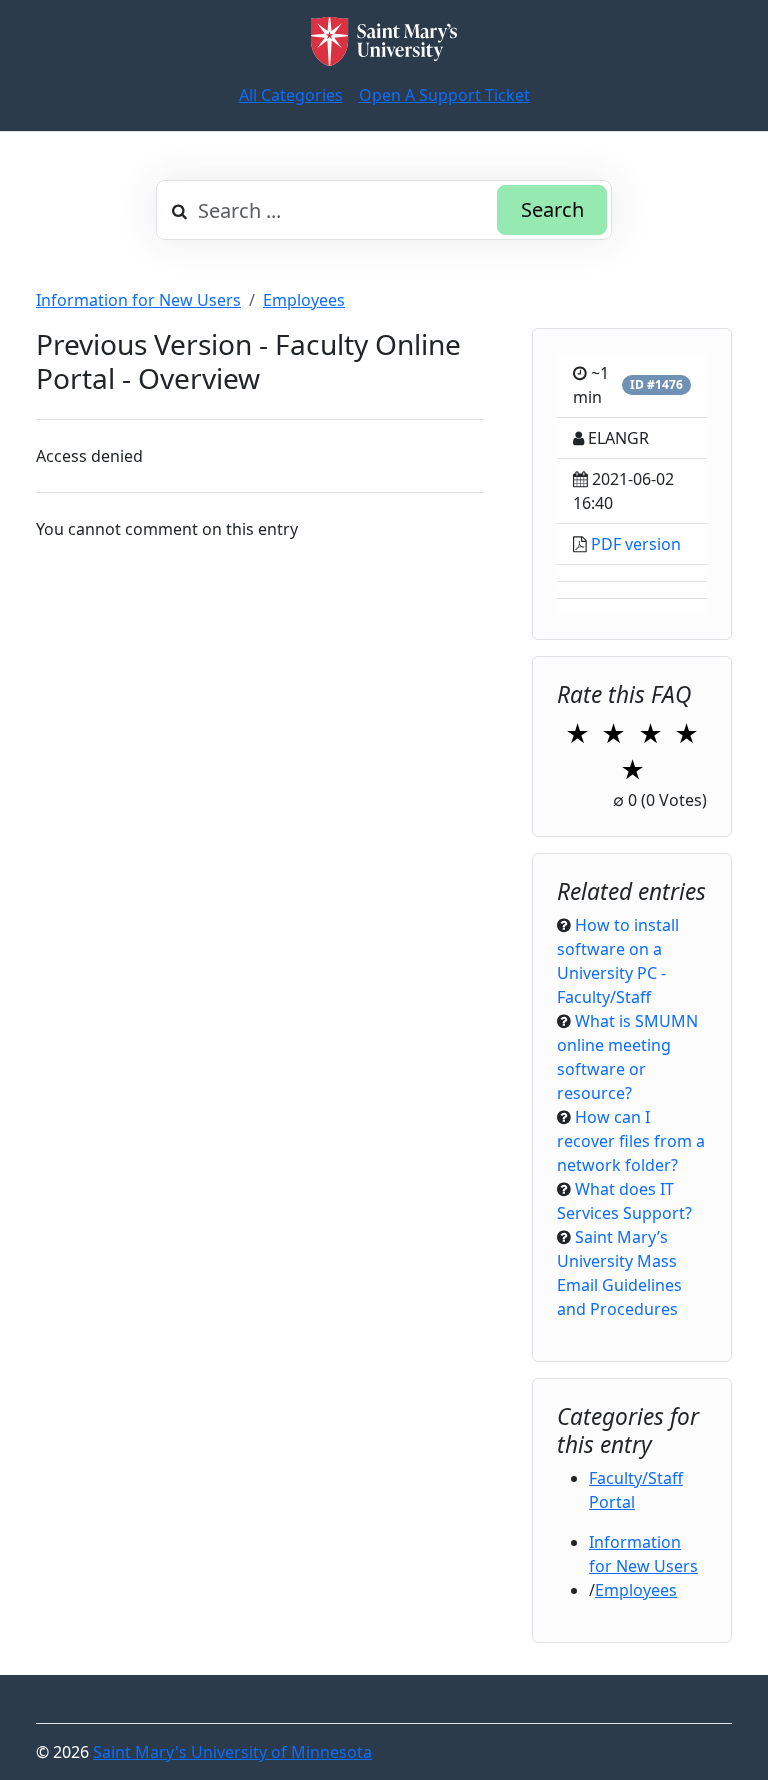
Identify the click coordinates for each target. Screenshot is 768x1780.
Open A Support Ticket (444, 95)
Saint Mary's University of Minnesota (232, 1752)
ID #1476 (656, 384)
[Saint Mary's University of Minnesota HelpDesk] (384, 41)
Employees (304, 300)
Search (552, 209)
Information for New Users (138, 300)
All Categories (291, 95)
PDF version (636, 544)
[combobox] (384, 210)
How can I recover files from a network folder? (631, 1141)
